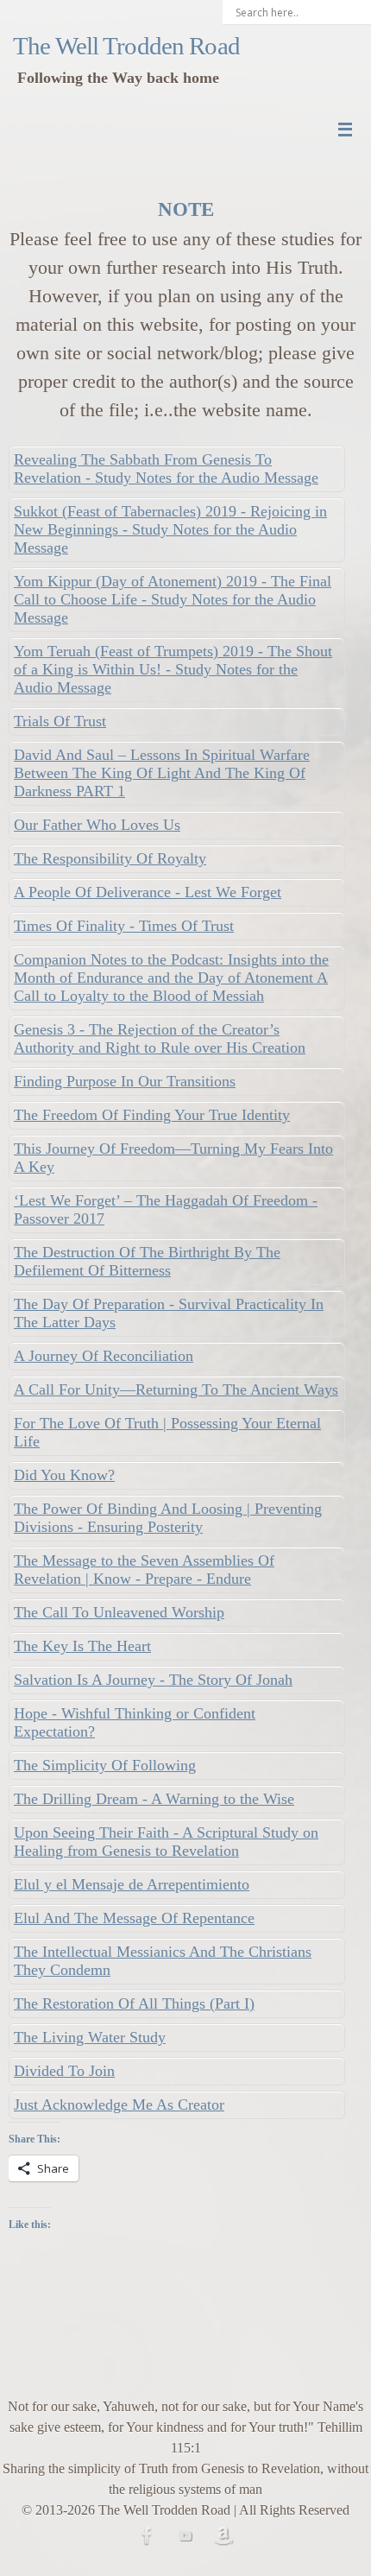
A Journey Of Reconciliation (104, 1356)
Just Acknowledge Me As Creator (119, 2104)
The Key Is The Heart (82, 1646)
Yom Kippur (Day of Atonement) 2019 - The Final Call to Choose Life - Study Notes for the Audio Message (173, 599)
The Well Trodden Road (126, 46)
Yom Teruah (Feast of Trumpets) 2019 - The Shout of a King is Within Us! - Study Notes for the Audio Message (173, 669)
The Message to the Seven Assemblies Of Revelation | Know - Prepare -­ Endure (144, 1570)
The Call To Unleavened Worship (119, 1612)
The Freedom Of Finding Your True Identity (152, 1115)
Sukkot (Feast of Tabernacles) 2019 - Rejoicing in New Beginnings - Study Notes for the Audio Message (170, 529)
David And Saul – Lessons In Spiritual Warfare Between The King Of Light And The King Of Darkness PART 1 (162, 773)
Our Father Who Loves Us (97, 825)
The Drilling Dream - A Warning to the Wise (154, 1799)
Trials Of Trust (60, 721)
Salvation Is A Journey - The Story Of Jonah (153, 1680)
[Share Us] (148, 2535)
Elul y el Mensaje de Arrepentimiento (132, 1884)
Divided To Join (64, 2071)
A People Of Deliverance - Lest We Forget (148, 892)
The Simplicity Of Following (105, 1765)
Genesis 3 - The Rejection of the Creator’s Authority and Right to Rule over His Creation (160, 1038)
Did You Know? (64, 1475)
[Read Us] (223, 2535)
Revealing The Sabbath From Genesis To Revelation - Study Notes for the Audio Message (166, 468)
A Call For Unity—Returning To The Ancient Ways (176, 1389)
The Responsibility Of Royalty (110, 858)
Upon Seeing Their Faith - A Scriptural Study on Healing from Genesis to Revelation (166, 1842)
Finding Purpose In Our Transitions (125, 1081)
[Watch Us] (185, 2535)
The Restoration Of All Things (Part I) (134, 2003)
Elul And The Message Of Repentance (134, 1918)
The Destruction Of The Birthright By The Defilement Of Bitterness (147, 1261)
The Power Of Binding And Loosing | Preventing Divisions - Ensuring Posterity (168, 1518)
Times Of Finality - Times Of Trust (124, 926)
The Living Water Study (90, 2037)
